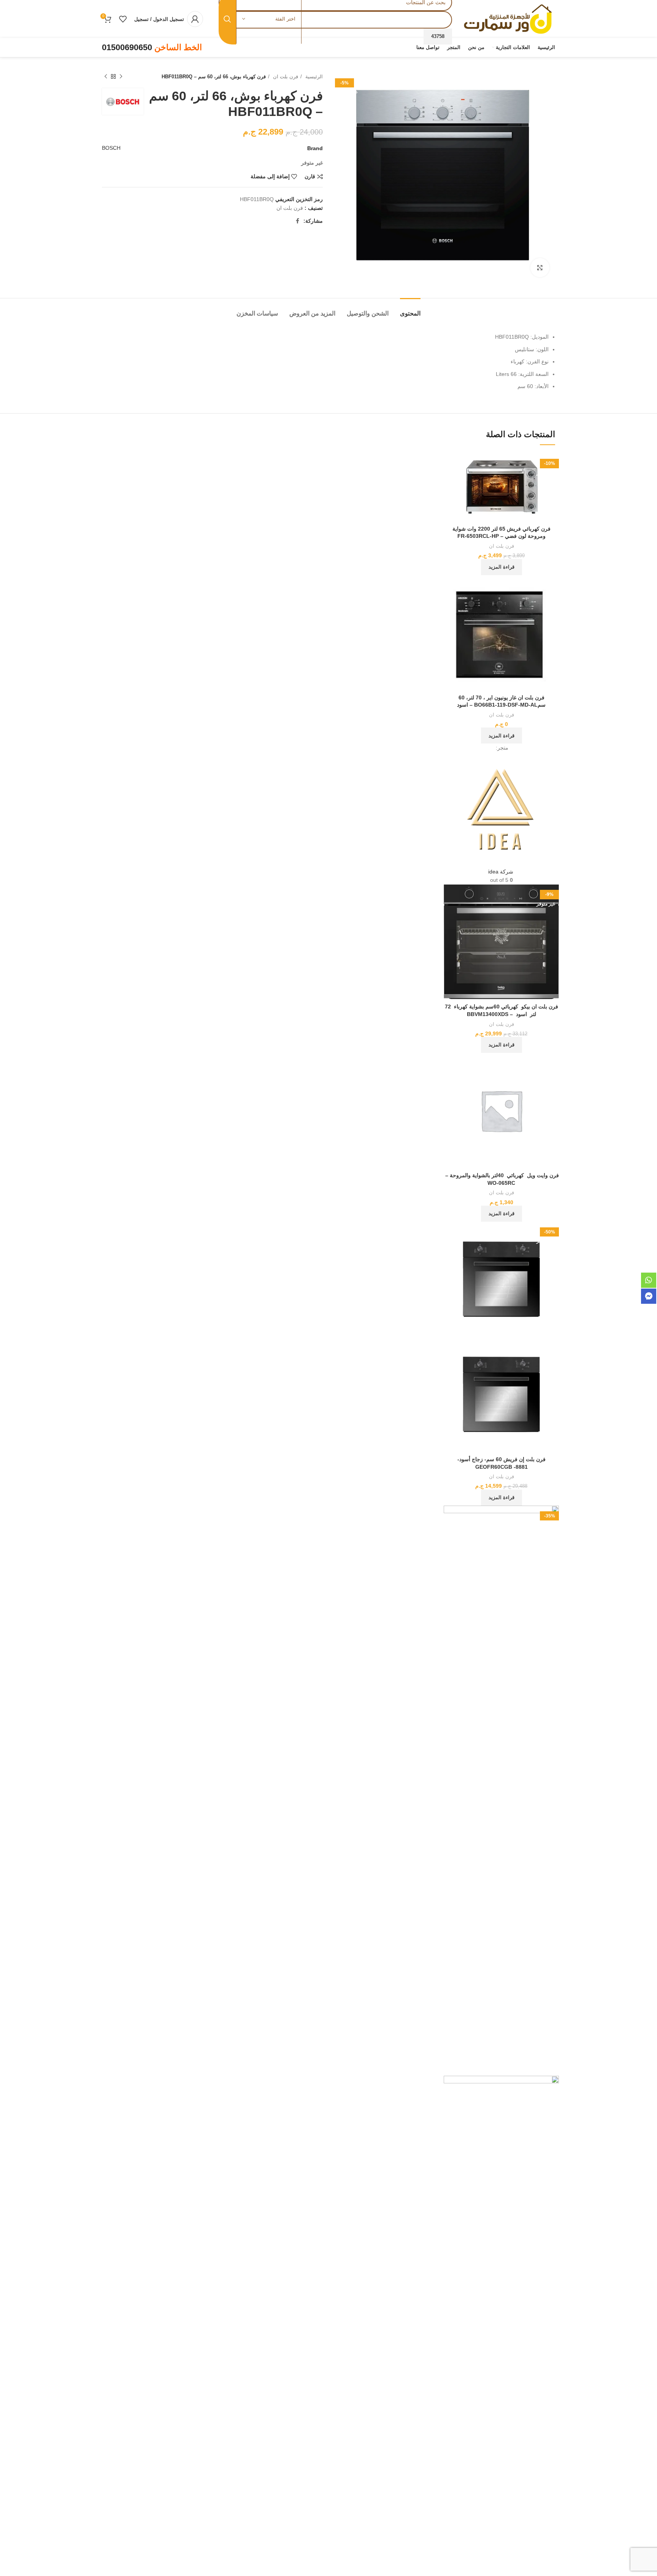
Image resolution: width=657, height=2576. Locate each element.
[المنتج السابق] (121, 77)
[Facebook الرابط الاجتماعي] (298, 221)
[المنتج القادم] (106, 77)
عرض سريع (449, 483)
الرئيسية (313, 77)
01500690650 (127, 47)
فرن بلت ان (285, 77)
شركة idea (501, 872)
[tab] (410, 310)
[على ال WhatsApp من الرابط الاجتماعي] (291, 221)
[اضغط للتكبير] (540, 268)
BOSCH (111, 148)
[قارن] (449, 465)
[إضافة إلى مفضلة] (449, 500)
